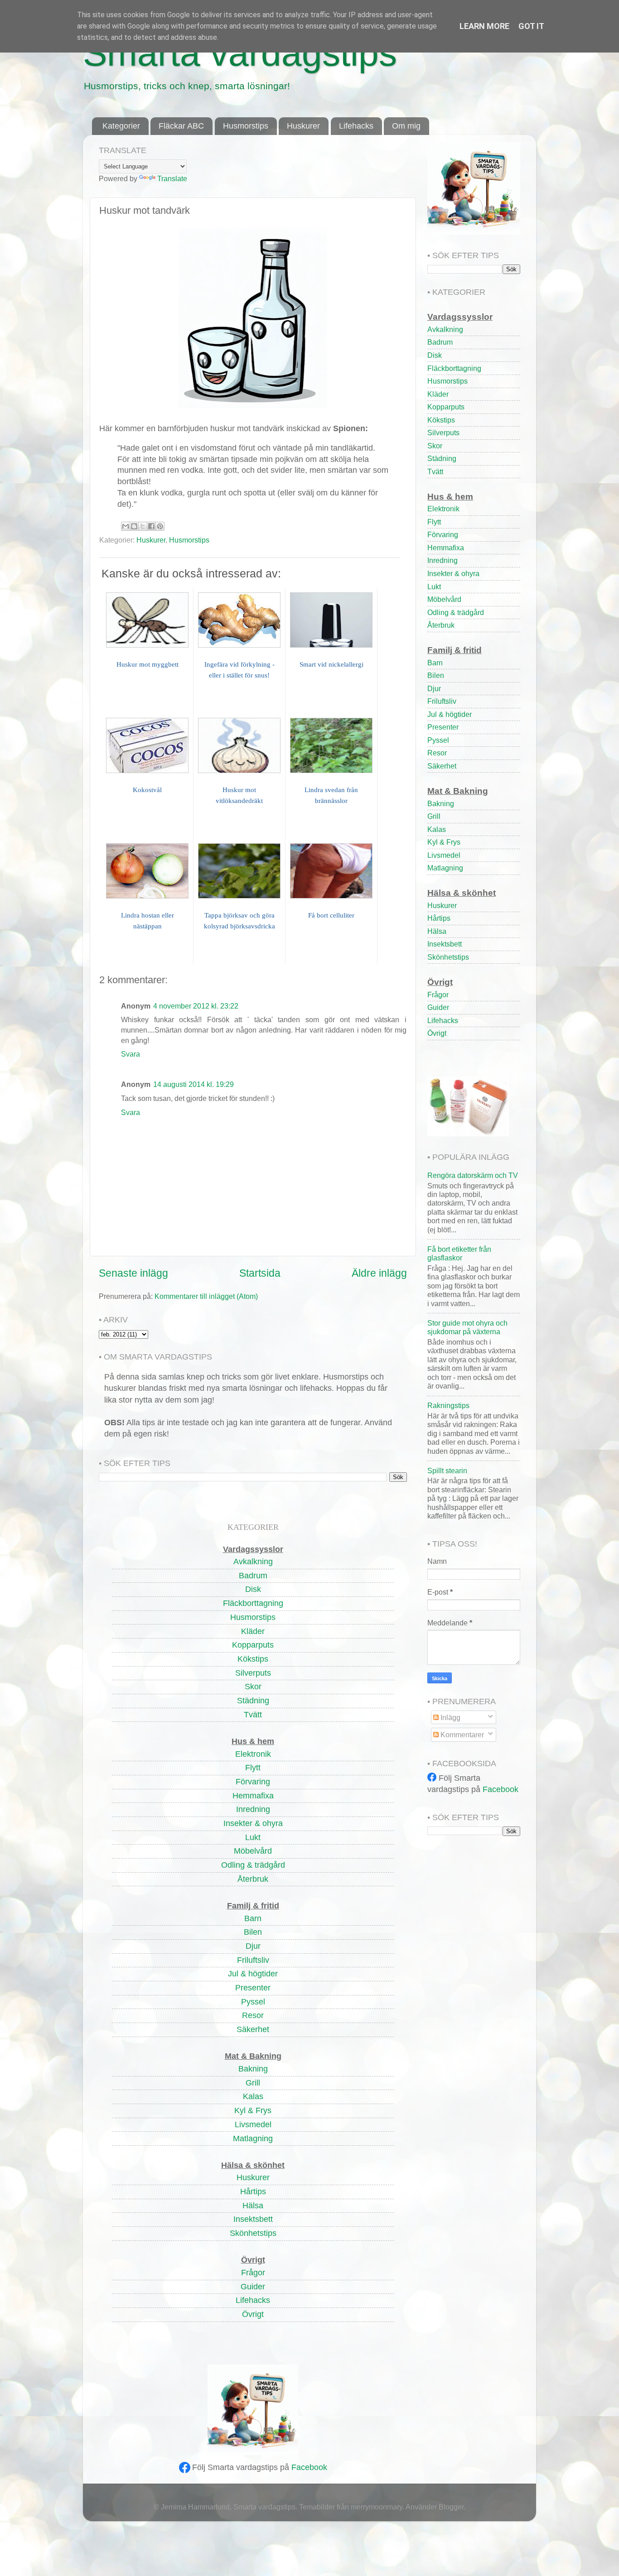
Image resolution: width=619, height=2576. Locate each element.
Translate (172, 178)
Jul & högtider (450, 714)
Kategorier (121, 126)
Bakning (441, 803)
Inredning (442, 560)
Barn (435, 663)
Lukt (434, 586)
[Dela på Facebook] (151, 526)
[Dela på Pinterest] (160, 526)
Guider (438, 1007)
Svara (131, 1054)
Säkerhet (442, 766)
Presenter (443, 727)
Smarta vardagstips (240, 53)
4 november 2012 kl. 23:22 (196, 1006)
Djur (434, 688)
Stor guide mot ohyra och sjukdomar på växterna (467, 1327)
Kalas (437, 829)
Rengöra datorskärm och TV (473, 1175)
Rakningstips (448, 1405)
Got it (531, 26)
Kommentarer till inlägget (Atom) (206, 1296)
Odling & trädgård (456, 612)
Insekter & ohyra (453, 573)
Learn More (484, 26)
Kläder (438, 394)
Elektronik (443, 509)
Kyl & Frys (444, 842)
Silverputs (443, 433)
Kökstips (441, 420)
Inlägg (450, 1717)
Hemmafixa (446, 548)
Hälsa (437, 931)
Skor (435, 446)
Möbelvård (444, 599)
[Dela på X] (143, 526)
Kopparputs (446, 407)
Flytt (434, 522)
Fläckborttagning (454, 368)
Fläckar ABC (181, 126)
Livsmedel (444, 855)
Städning (442, 458)
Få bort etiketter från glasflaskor (459, 1253)
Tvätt (435, 471)
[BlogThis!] (134, 526)
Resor (437, 753)
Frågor (438, 995)
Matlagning (445, 868)
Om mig (406, 126)
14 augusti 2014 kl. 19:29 (193, 1084)
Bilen (436, 675)
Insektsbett (445, 944)
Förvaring (443, 534)
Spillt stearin (447, 1471)
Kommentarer (461, 1735)
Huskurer (303, 126)
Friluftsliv (442, 701)
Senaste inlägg (133, 1273)
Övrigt (437, 1033)
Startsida (260, 1273)
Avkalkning (445, 329)
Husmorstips (246, 126)
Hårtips (439, 918)
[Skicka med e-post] (126, 526)
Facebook (309, 2467)
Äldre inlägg (379, 1273)
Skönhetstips (448, 957)
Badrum (440, 342)
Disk (435, 355)
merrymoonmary (377, 2507)
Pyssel (438, 740)
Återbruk (441, 625)
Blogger (451, 2507)
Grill (434, 816)
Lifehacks (356, 126)
